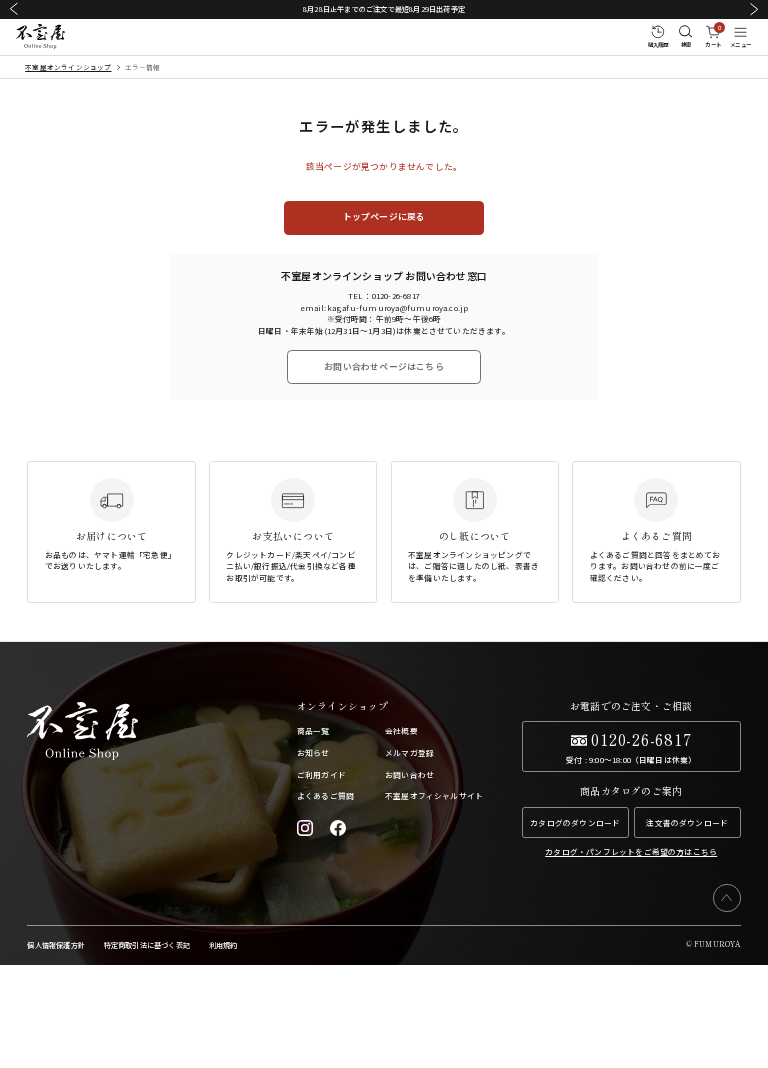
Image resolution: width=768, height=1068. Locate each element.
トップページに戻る (384, 216)
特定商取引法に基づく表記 (147, 945)
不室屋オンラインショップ (68, 67)
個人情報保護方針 (56, 945)
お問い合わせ (409, 774)
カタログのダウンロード (575, 822)
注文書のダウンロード (687, 822)
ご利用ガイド (321, 774)
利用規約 (223, 945)
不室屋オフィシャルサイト (434, 795)
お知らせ (313, 752)
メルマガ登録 (409, 752)
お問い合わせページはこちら (384, 366)
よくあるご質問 (325, 795)
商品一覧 (313, 730)
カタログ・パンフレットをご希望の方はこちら (631, 851)
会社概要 (401, 730)
